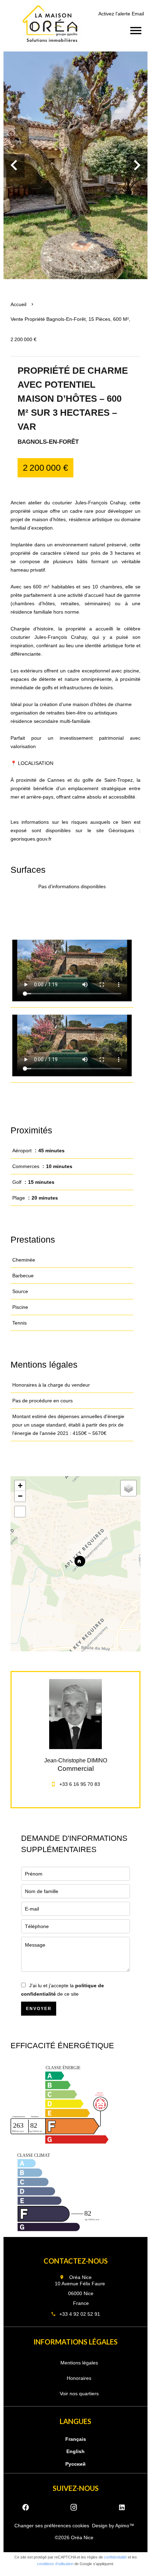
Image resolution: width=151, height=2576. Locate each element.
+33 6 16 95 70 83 (80, 1784)
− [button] (20, 1496)
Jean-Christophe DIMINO (76, 1760)
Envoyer (39, 2009)
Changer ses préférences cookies (52, 2526)
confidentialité (115, 2557)
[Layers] (129, 1488)
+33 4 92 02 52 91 (80, 2314)
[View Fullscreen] (20, 1512)
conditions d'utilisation (55, 2564)
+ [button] (20, 1486)
